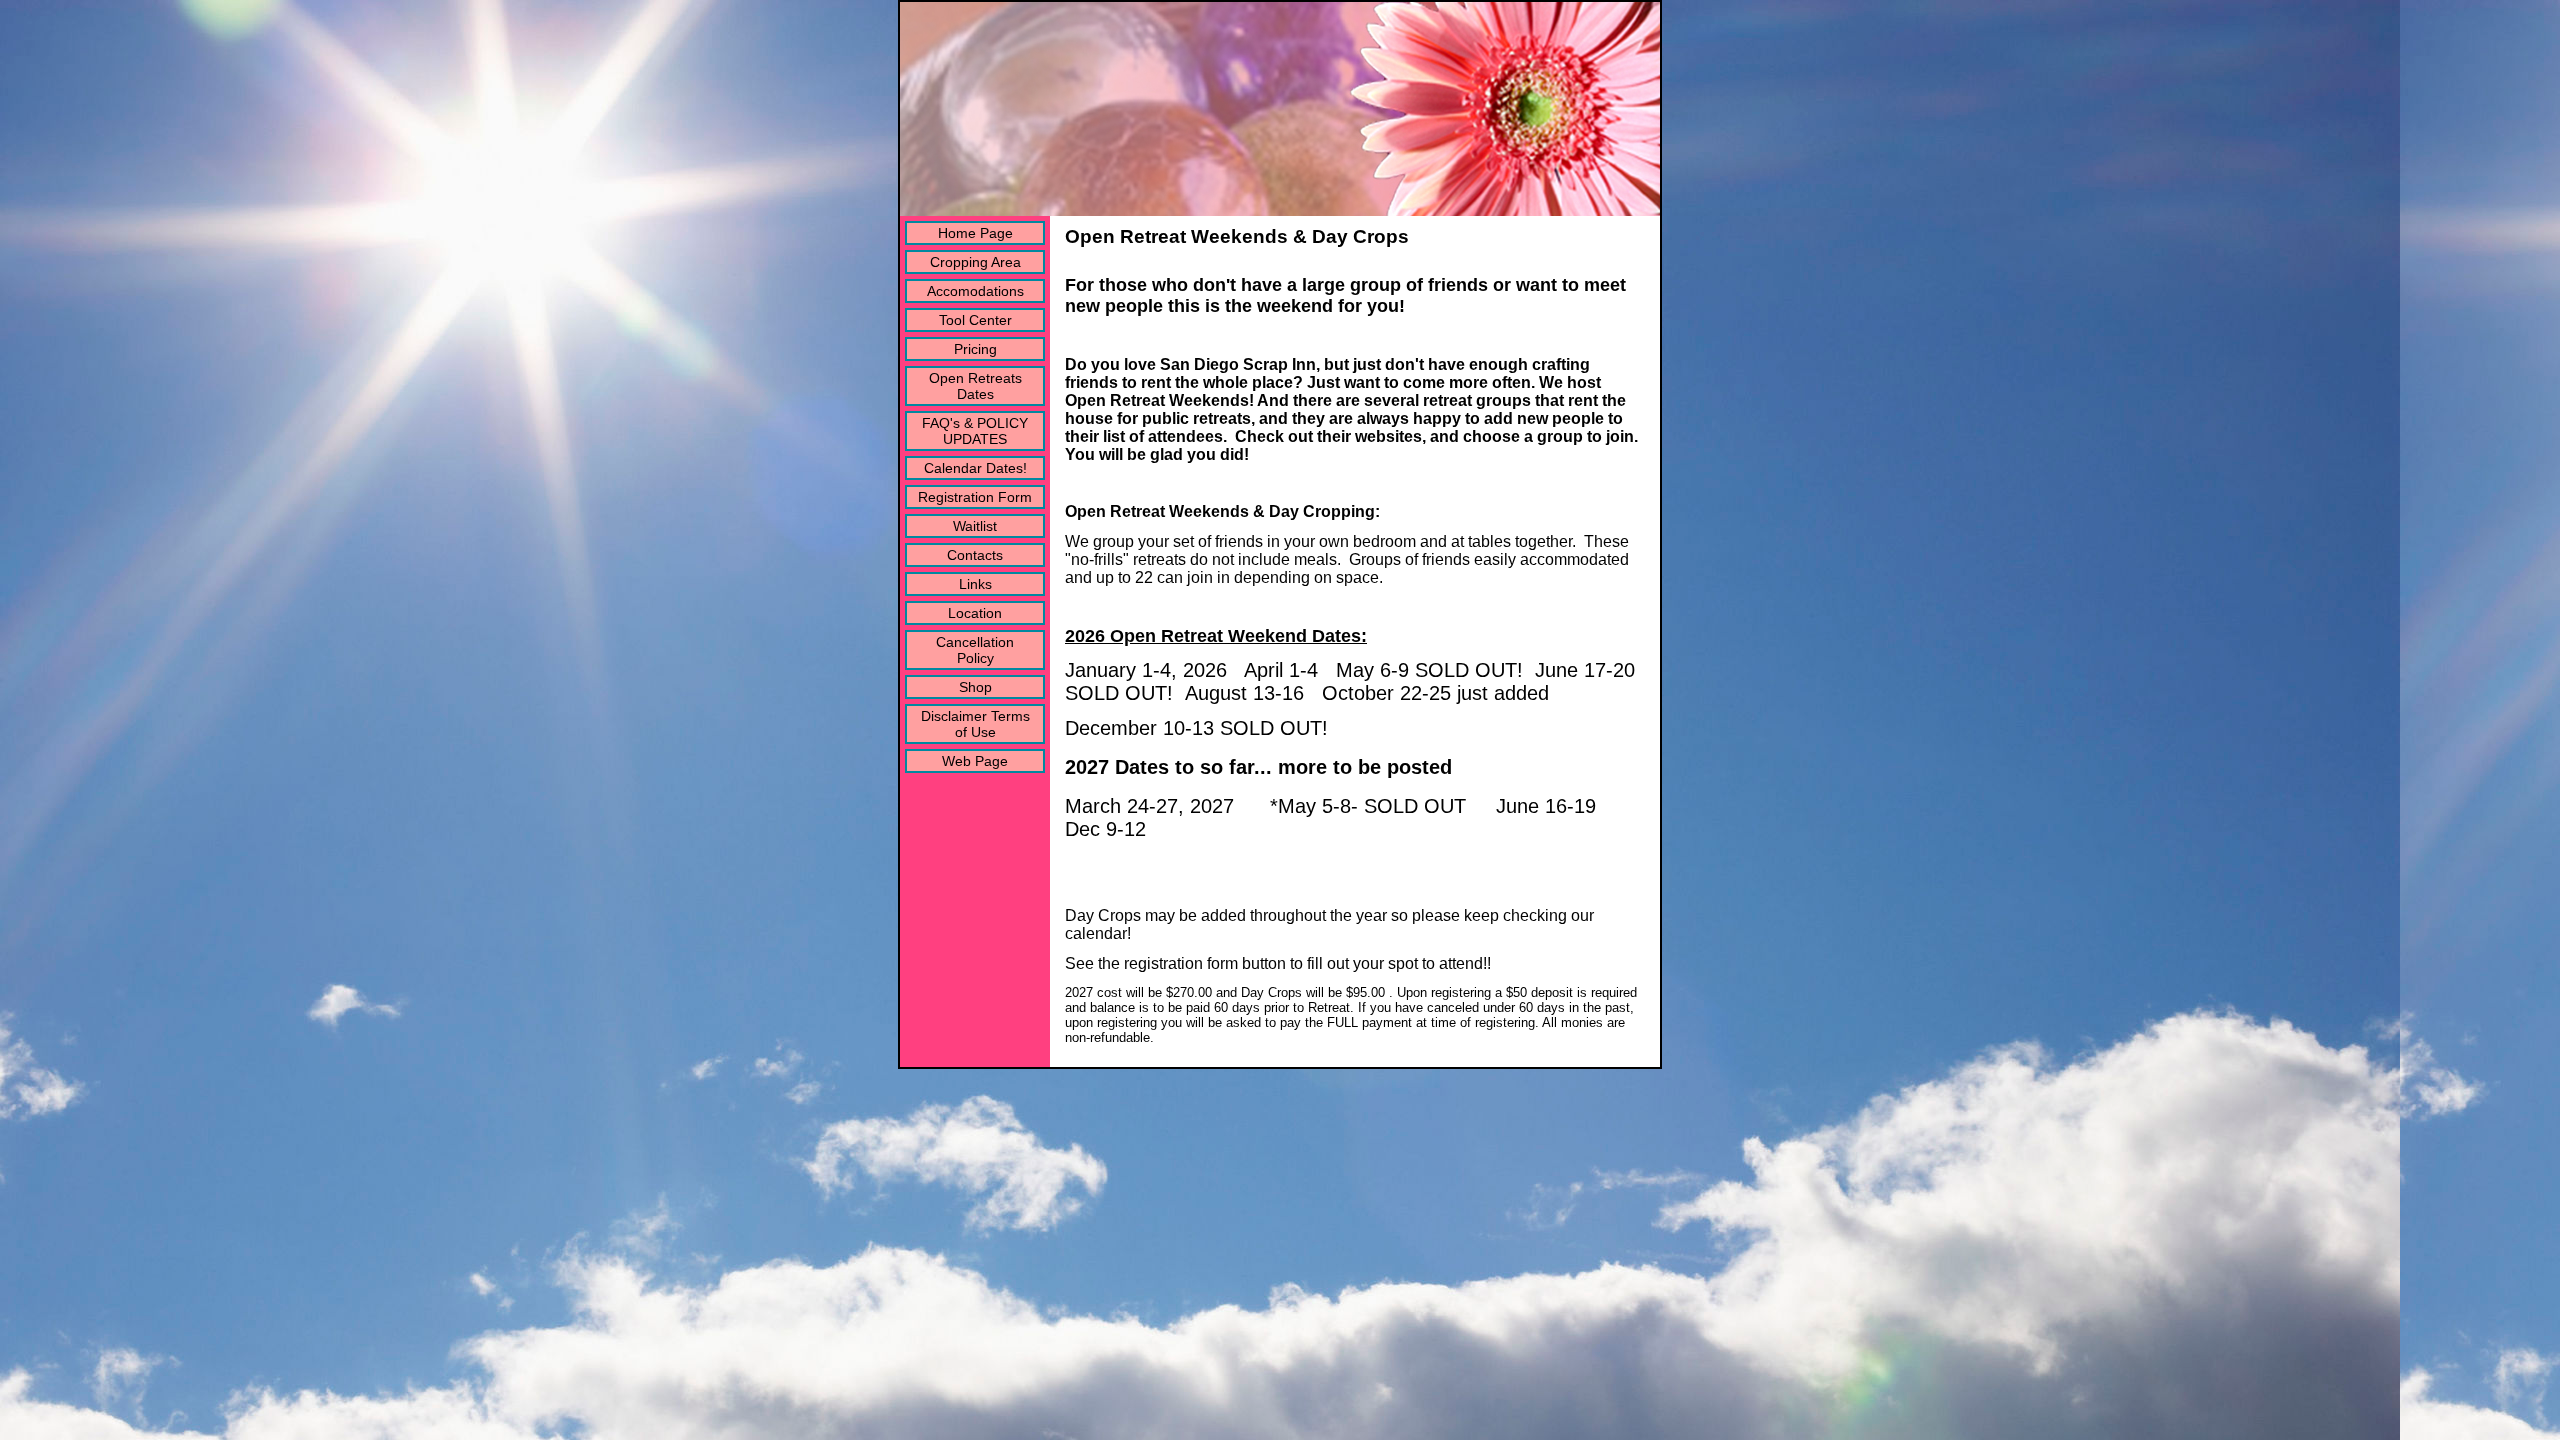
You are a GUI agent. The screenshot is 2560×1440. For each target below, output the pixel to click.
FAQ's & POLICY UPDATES (975, 431)
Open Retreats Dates (975, 386)
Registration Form (975, 497)
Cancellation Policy (975, 650)
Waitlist (975, 526)
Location (975, 613)
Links (975, 584)
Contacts (975, 555)
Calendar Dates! (975, 468)
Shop (975, 687)
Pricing (975, 349)
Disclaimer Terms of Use (975, 724)
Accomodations (975, 291)
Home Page (975, 233)
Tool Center (975, 320)
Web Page (975, 761)
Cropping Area (975, 262)
